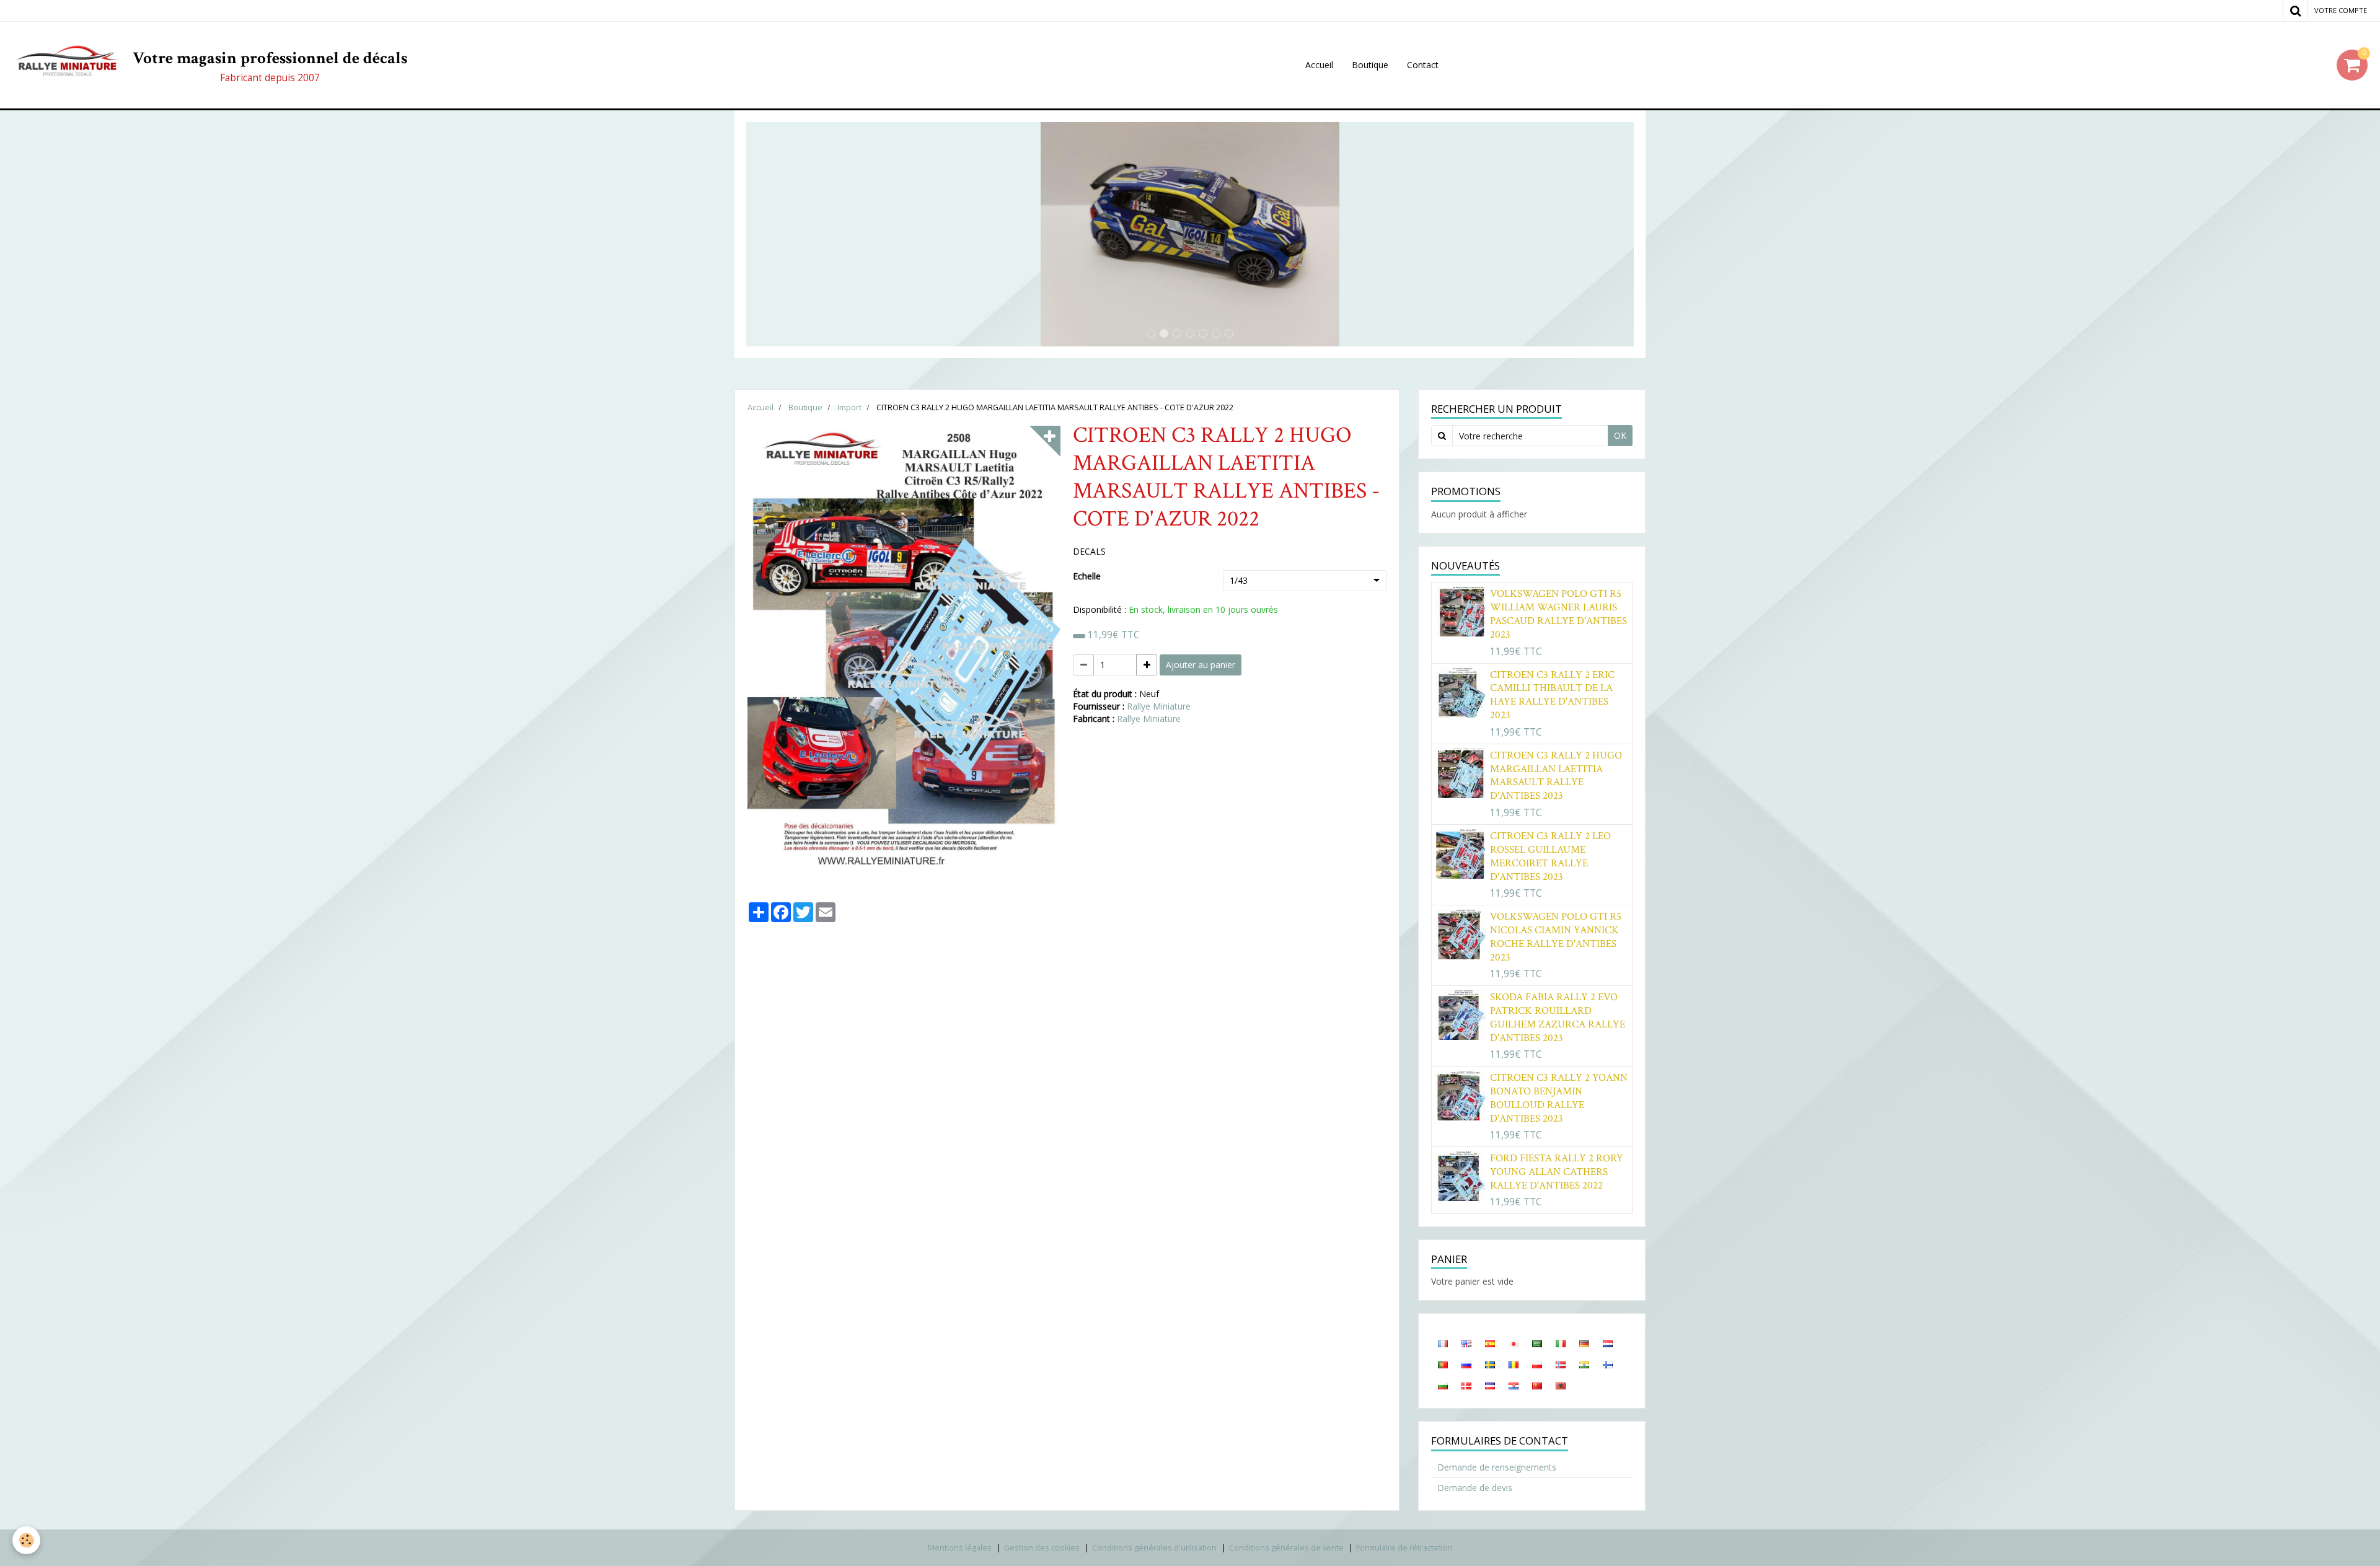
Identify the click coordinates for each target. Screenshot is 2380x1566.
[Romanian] (1514, 1364)
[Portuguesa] (1443, 1364)
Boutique (1370, 65)
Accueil (1319, 65)
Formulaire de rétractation (1404, 1548)
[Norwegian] (1561, 1364)
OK (1620, 435)
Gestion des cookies (1042, 1548)
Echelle (1087, 576)
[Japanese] (1514, 1343)
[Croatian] (1514, 1385)
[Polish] (1537, 1364)
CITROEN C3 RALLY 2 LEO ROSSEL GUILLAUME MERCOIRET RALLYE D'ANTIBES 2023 (1550, 856)
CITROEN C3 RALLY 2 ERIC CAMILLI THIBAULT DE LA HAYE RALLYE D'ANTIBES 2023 (1552, 695)
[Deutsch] (1584, 1343)
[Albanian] (1561, 1385)
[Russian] (1466, 1364)
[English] (1466, 1343)
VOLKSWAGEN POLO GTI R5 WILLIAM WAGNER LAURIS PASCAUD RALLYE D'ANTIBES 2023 (1558, 614)
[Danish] (1466, 1385)
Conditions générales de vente (1286, 1548)
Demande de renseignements (1497, 1467)
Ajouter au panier (1201, 665)
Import (849, 407)
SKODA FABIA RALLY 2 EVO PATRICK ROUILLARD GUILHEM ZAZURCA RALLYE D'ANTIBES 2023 (1558, 1018)
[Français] (1443, 1343)
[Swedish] (1490, 1364)
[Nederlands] (1608, 1343)
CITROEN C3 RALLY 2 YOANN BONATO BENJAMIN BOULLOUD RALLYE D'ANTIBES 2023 (1559, 1098)
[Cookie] (26, 1540)
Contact (1423, 65)
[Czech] (1490, 1385)
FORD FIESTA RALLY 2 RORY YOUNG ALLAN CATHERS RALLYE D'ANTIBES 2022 (1557, 1172)
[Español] (1490, 1343)
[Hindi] (1584, 1364)
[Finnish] (1608, 1364)
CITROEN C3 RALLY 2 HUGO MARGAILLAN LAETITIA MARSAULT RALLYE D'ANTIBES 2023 (1556, 776)
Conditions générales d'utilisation (1154, 1548)
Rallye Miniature (1159, 706)
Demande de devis (1475, 1488)
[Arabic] (1537, 1343)
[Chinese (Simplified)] (1537, 1385)
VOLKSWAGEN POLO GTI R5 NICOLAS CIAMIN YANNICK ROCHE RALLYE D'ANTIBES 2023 (1556, 937)
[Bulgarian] (1443, 1385)
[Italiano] (1561, 1343)
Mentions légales (960, 1548)
